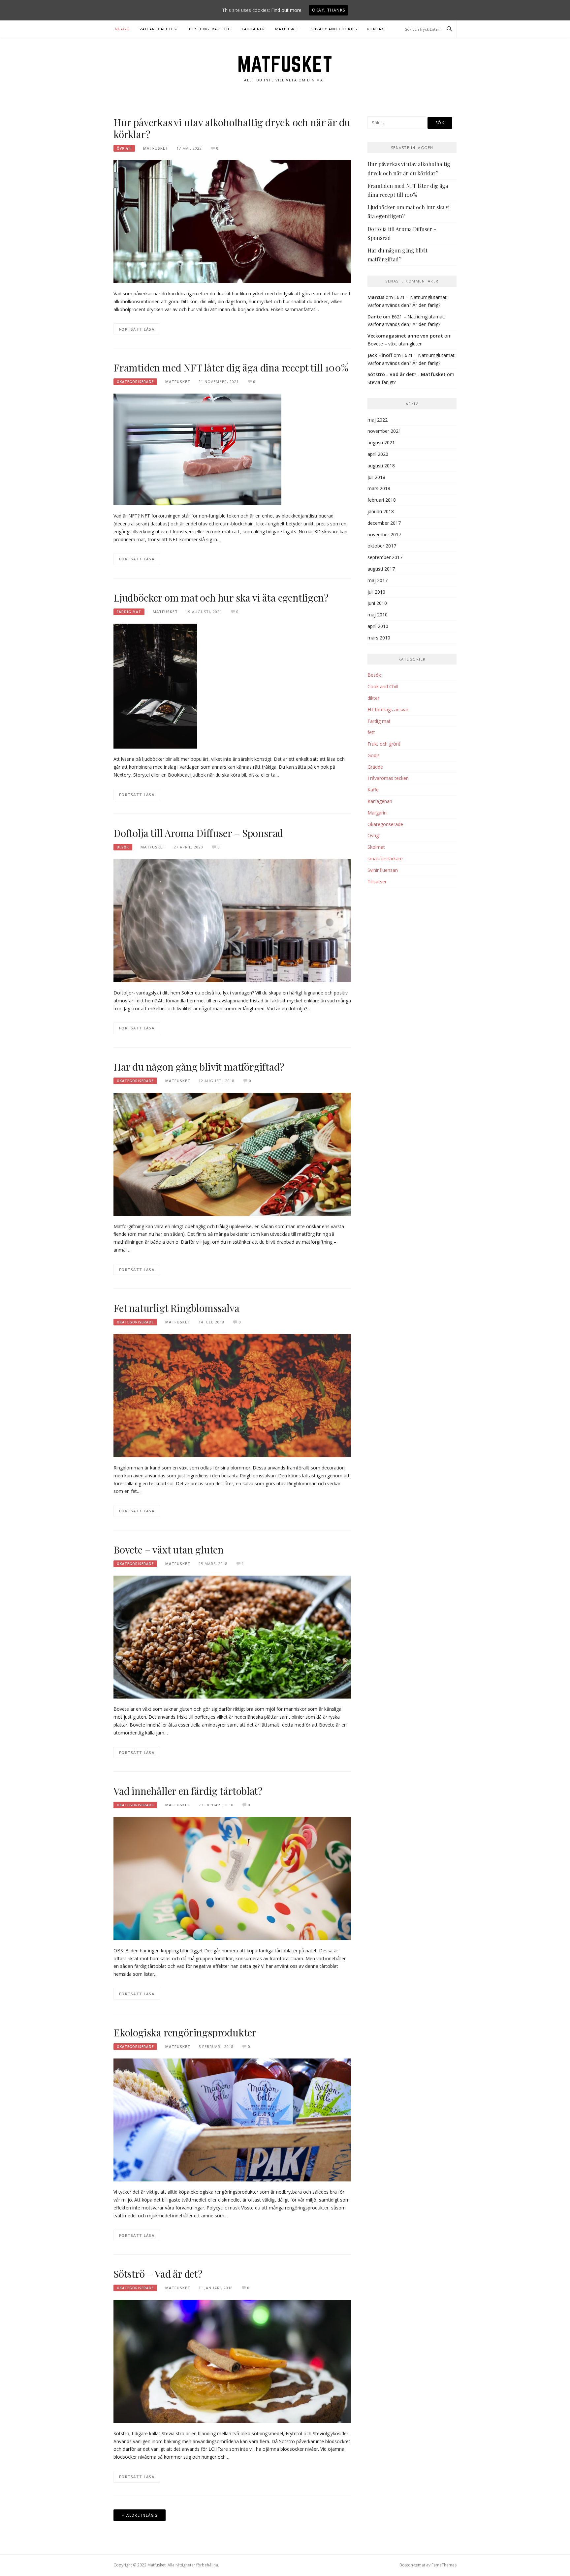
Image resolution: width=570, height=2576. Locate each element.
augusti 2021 (381, 443)
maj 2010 (378, 615)
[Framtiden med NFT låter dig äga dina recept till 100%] (197, 449)
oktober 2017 (382, 546)
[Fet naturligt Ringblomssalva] (232, 1395)
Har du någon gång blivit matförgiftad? (199, 1067)
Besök (123, 847)
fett (371, 732)
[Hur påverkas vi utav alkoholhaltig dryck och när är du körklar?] (232, 221)
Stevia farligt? (382, 382)
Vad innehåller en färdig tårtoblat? (188, 1791)
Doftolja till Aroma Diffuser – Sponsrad (198, 833)
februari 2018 (382, 500)
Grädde (375, 767)
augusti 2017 (381, 569)
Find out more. (287, 10)
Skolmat (376, 847)
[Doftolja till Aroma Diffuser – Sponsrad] (232, 920)
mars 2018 (379, 488)
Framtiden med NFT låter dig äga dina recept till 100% (231, 368)
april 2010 (378, 626)
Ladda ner (253, 29)
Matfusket (287, 29)
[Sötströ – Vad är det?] (232, 2361)
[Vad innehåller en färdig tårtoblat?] (232, 1878)
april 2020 (378, 454)
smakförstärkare (385, 859)
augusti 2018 (381, 466)
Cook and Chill (383, 686)
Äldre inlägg (142, 2515)
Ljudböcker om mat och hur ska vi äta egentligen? (221, 598)
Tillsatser (377, 882)
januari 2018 (381, 511)
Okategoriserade (135, 382)
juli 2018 (376, 477)
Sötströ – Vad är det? (158, 2274)
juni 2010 (377, 603)
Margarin (377, 813)
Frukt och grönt (384, 744)
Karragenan (380, 801)
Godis (374, 755)
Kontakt (377, 29)
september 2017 (385, 557)
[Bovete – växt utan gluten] (232, 1636)
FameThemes (444, 2565)
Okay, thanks (329, 10)
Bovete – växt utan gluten (169, 1550)
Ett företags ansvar (388, 710)
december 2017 (384, 523)
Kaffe (373, 790)
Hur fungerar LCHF (209, 29)
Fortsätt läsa (137, 329)
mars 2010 (379, 638)
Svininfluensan (383, 870)
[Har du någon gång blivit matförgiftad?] (232, 1154)
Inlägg (122, 29)
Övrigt (124, 148)
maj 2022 (378, 420)
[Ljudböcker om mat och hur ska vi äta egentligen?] (155, 685)
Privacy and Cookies (333, 29)
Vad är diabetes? (158, 29)
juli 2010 (376, 592)
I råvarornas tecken (388, 778)
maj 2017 (378, 580)
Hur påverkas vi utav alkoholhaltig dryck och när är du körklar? (232, 128)
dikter (373, 698)
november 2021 (384, 431)
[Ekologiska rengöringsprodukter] (232, 2119)
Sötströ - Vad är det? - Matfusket (407, 374)
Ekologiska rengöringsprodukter (185, 2032)
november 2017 (384, 534)
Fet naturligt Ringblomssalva (176, 1308)
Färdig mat (129, 612)
